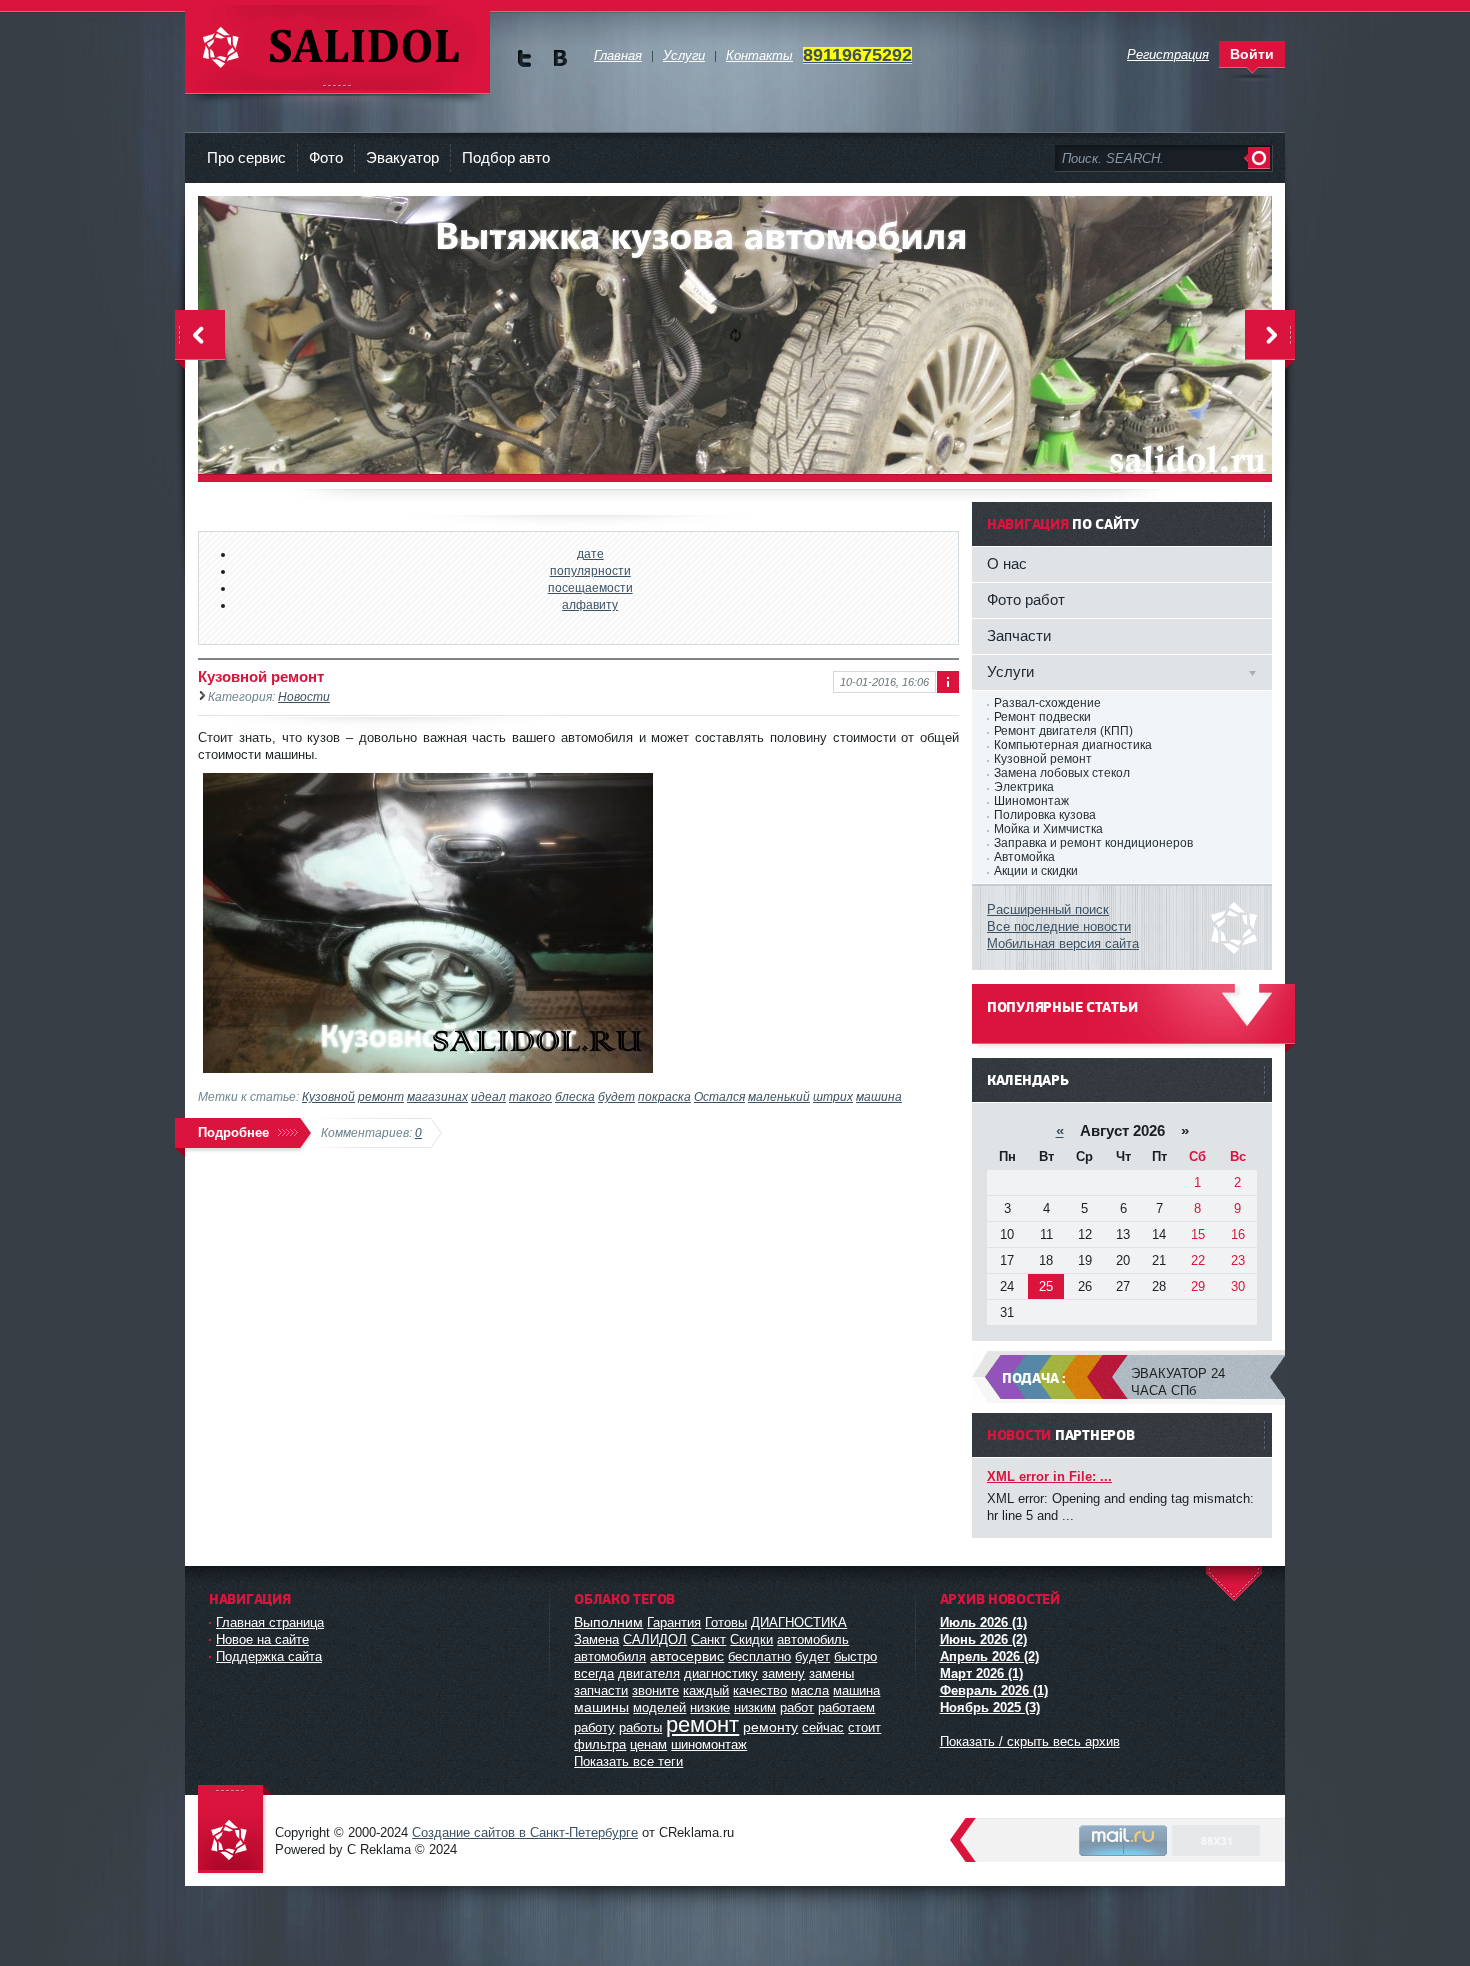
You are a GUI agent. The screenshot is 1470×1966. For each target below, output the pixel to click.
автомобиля (610, 1656)
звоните (655, 1690)
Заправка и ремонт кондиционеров (1093, 843)
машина (879, 1096)
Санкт (708, 1639)
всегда (594, 1673)
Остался (719, 1096)
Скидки (751, 1639)
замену (783, 1673)
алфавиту (590, 604)
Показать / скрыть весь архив (1030, 1741)
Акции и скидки (1036, 871)
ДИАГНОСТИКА (799, 1622)
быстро (855, 1656)
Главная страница (270, 1622)
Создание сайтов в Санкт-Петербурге (525, 1832)
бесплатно (759, 1656)
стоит (864, 1727)
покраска (664, 1096)
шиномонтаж (709, 1744)
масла (810, 1690)
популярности (590, 570)
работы (640, 1727)
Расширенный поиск (1048, 909)
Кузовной (328, 1096)
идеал (488, 1096)
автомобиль (813, 1639)
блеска (575, 1096)
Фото (326, 157)
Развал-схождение (1047, 703)
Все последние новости (1059, 926)
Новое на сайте (262, 1639)
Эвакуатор (402, 157)
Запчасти (1019, 635)
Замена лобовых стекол (1062, 773)
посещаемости (590, 587)
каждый (706, 1690)
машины (601, 1707)
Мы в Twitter (524, 58)
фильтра (600, 1744)
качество (760, 1690)
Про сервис (246, 157)
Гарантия (674, 1622)
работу (594, 1727)
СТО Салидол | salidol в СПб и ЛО (337, 49)
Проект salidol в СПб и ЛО (235, 1830)
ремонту (770, 1727)
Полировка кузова (1045, 815)
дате (590, 553)
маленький (779, 1096)
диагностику (721, 1673)
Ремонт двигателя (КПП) (1063, 731)
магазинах (437, 1096)
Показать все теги (628, 1761)
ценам (648, 1744)
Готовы (726, 1622)
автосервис (687, 1656)
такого (530, 1096)
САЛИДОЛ (655, 1639)
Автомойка (1024, 857)
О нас (1007, 563)
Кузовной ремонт (261, 676)
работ (797, 1707)
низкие (710, 1707)
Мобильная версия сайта (1063, 943)
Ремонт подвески (1042, 717)
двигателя (649, 1673)
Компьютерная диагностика (1073, 745)
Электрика (1024, 787)
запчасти (601, 1690)
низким (755, 1707)
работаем (846, 1707)
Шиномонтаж (1031, 801)
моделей (659, 1707)
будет (616, 1096)
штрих (833, 1096)
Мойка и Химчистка (1048, 829)
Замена (596, 1639)
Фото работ (1026, 599)
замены (831, 1673)
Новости (304, 696)
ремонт (381, 1096)
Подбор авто (506, 157)
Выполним (608, 1622)
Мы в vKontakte (559, 58)
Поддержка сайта (269, 1656)
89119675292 (857, 55)
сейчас (823, 1727)
